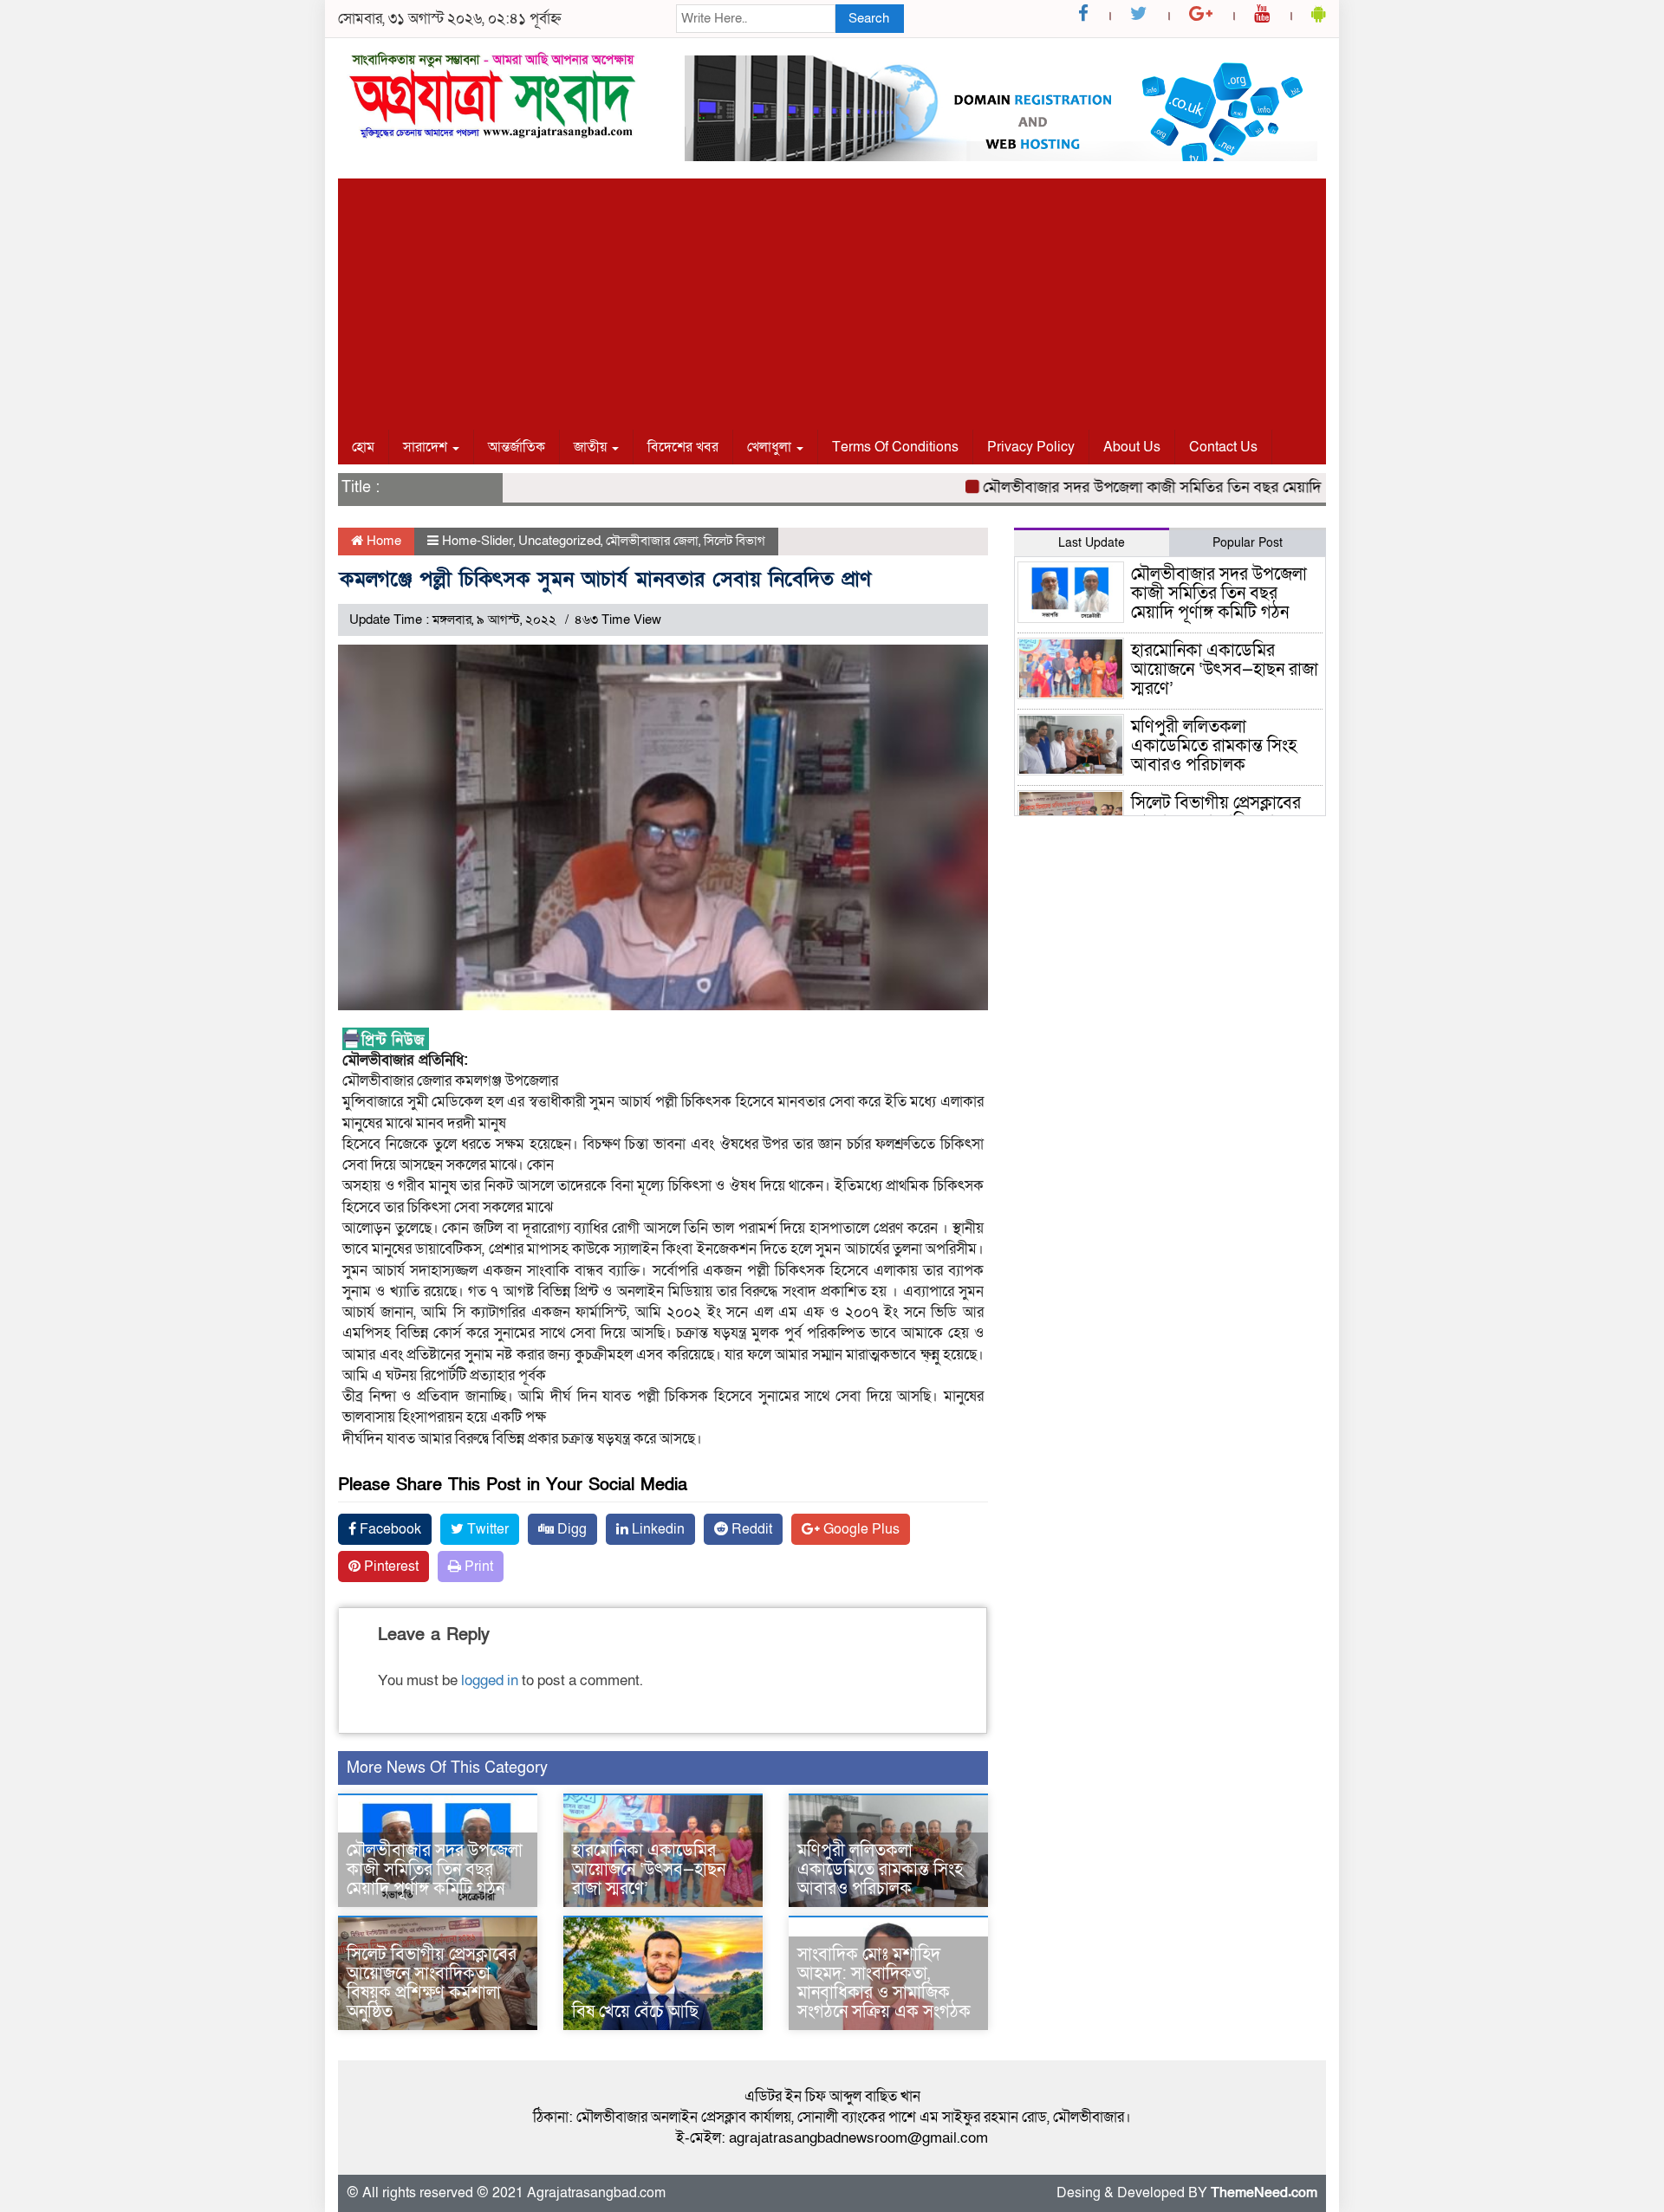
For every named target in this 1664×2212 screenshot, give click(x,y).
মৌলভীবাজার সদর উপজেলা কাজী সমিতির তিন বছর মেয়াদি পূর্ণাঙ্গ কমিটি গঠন (1162, 487)
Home (382, 541)
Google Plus (860, 1529)
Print (477, 1567)
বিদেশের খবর (683, 447)
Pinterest (390, 1567)
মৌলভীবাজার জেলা (652, 541)
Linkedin (656, 1529)
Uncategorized (559, 541)
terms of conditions (895, 447)
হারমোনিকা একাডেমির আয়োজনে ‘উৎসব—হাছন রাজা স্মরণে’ (649, 1870)
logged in (490, 1680)
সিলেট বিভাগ (734, 541)
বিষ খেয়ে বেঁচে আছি (635, 2012)
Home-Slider (478, 541)
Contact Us (1223, 447)
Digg (570, 1529)
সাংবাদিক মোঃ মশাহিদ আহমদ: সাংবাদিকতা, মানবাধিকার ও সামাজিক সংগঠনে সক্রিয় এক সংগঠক (884, 1983)
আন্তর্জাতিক (517, 447)
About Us (1132, 447)
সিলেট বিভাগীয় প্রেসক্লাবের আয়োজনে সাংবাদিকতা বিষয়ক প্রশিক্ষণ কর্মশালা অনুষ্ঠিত (432, 1983)
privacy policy (1031, 447)
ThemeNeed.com (1264, 2193)
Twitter (486, 1529)
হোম (363, 447)
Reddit (750, 1529)
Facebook (389, 1529)
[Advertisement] (832, 300)
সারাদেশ (427, 447)
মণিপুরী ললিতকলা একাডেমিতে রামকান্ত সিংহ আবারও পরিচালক (880, 1870)
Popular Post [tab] (1248, 543)
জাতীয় (592, 447)
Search (869, 18)
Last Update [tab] (1092, 543)
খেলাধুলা (771, 447)
